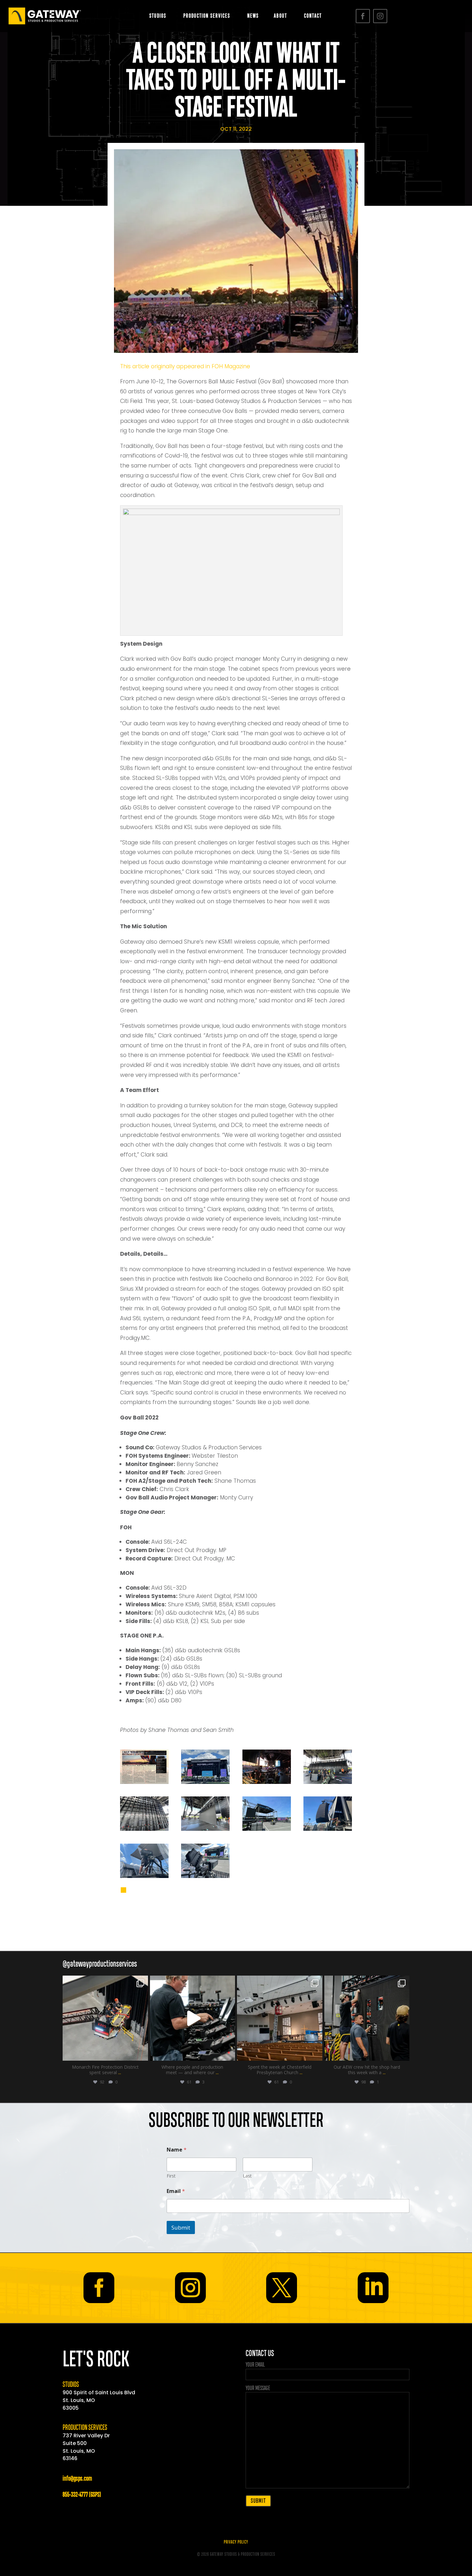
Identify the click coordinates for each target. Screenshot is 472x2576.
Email (176, 2191)
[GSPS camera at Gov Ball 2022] (205, 1876)
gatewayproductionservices (105, 1982)
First (171, 2176)
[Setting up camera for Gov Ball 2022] (144, 1876)
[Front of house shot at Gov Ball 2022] (205, 1782)
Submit (181, 2227)
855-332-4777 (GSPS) (82, 2495)
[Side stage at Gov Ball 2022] (267, 1782)
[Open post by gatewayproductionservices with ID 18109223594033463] (105, 2018)
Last (247, 2176)
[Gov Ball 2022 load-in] (267, 1829)
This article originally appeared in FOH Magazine (185, 366)
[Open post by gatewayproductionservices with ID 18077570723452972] (367, 2018)
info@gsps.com (77, 2479)
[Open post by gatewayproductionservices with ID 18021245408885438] (280, 2018)
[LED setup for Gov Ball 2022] (328, 1782)
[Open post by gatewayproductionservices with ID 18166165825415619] (193, 2018)
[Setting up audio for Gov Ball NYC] (328, 1829)
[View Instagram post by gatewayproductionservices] (142, 2053)
